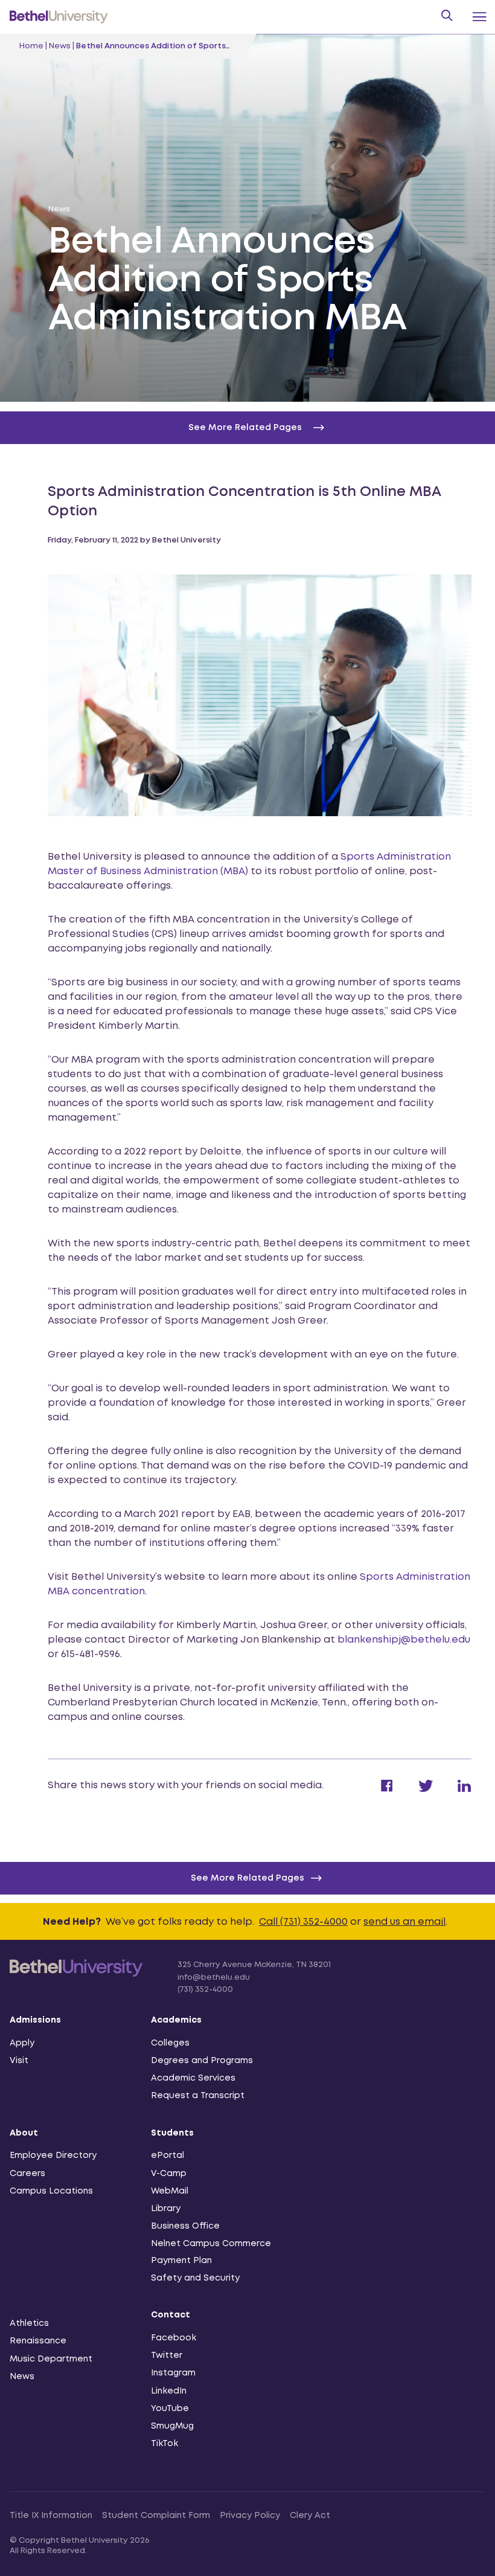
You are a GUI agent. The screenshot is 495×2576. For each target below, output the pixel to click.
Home (31, 46)
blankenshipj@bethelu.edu (404, 1640)
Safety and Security (195, 2278)
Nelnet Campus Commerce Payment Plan (211, 2252)
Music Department (51, 2359)
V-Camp (169, 2174)
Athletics (29, 2323)
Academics (176, 2020)
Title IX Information (51, 2516)
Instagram (173, 2373)
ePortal (168, 2156)
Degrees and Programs (202, 2061)
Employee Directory (53, 2156)
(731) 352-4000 (205, 1990)
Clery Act (310, 2516)
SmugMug (172, 2426)
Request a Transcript (198, 2096)
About (24, 2133)
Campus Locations (51, 2191)
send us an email (404, 1922)
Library (166, 2209)
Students (172, 2133)
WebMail (170, 2191)
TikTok (164, 2444)
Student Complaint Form (156, 2516)
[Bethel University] (76, 1975)
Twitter (167, 2355)
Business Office (185, 2226)
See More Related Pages (247, 1878)
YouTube (170, 2409)
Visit (19, 2061)
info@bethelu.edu (214, 1978)
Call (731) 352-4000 (303, 1922)
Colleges (170, 2043)
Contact (171, 2315)
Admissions (35, 2020)
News (60, 46)
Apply (22, 2043)
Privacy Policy (250, 2516)
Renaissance (38, 2341)
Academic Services (193, 2078)
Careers (27, 2174)
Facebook (174, 2338)
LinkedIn (169, 2391)
